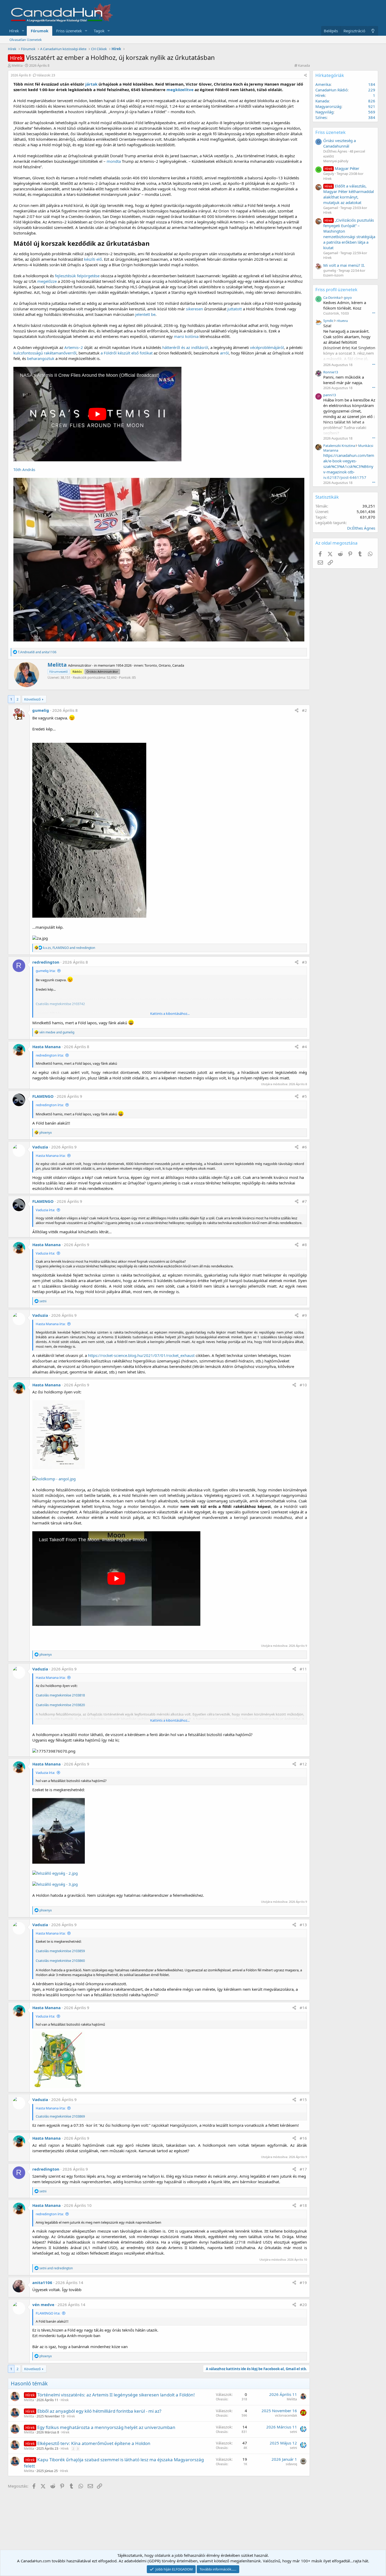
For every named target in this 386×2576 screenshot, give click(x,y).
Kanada (304, 65)
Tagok (99, 31)
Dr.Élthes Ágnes (361, 528)
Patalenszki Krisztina (339, 446)
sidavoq (291, 2464)
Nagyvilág (324, 112)
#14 (303, 2008)
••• (374, 313)
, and (69, 948)
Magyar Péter (342, 168)
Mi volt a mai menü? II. (344, 265)
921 (372, 106)
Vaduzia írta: (45, 1210)
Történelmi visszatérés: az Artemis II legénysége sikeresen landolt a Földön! (116, 2395)
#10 (303, 1385)
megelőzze (47, 281)
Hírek (14, 31)
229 (372, 90)
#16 (303, 2138)
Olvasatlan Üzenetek (26, 40)
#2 (304, 710)
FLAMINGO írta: (48, 2313)
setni (293, 2432)
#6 (304, 1147)
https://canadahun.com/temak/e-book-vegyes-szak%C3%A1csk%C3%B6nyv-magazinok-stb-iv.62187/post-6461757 (349, 466)
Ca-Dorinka (332, 297)
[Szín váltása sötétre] (373, 31)
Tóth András (24, 469)
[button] (23, 31)
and (37, 652)
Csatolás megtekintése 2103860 (60, 1961)
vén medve (43, 2305)
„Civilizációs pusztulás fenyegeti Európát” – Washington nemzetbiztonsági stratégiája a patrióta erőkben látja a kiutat (349, 234)
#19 (303, 2282)
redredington (46, 962)
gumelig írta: (46, 971)
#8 (304, 1245)
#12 (303, 1764)
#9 (304, 1315)
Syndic (328, 321)
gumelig (41, 710)
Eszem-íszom (333, 275)
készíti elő (93, 259)
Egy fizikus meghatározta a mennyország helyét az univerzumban (106, 2427)
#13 (303, 1925)
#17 (303, 2169)
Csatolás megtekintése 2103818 (60, 1695)
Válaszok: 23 (46, 75)
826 (372, 101)
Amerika (323, 84)
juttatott (235, 309)
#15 (303, 2099)
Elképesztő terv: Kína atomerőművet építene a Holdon (94, 2443)
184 (372, 84)
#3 (304, 962)
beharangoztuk (41, 358)
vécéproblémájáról (267, 347)
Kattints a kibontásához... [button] (170, 1013)
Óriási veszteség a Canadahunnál (340, 143)
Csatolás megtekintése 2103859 (60, 1951)
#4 (304, 1047)
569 (372, 112)
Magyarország (328, 106)
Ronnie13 (331, 372)
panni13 (330, 395)
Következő (32, 699)
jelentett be (145, 314)
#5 (304, 1096)
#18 (303, 2205)
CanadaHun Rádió (332, 90)
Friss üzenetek (69, 31)
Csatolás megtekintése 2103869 (60, 2116)
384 (372, 117)
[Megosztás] (306, 75)
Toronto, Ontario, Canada (164, 665)
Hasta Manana (46, 1047)
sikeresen (194, 309)
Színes (321, 117)
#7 (304, 1201)
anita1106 (42, 2282)
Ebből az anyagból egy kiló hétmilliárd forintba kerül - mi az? (99, 2411)
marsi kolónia (186, 336)
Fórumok (40, 31)
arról (224, 353)
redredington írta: (50, 1055)
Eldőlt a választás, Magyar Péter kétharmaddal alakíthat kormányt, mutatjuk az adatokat (349, 194)
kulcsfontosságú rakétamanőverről (45, 353)
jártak (91, 84)
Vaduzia (40, 1147)
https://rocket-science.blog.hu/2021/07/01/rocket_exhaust (141, 1355)
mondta (114, 161)
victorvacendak (286, 2415)
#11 (303, 1669)
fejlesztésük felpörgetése (77, 276)
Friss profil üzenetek (336, 289)
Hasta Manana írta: (51, 1156)
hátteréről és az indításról (185, 347)
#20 (303, 2305)
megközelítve (180, 90)
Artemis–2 (74, 347)
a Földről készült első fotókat (127, 353)
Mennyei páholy (336, 161)
